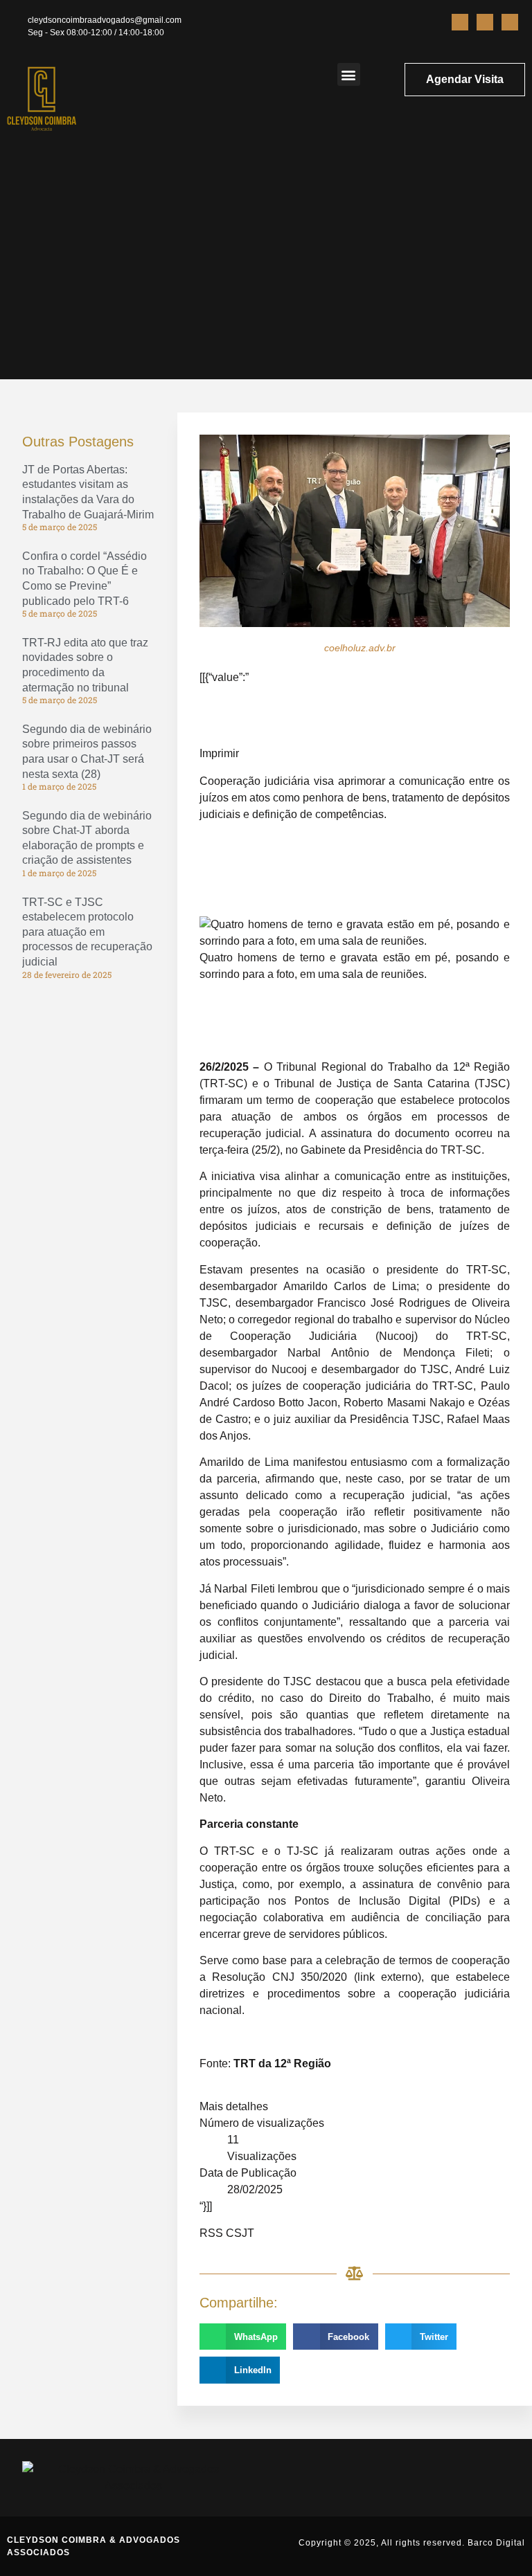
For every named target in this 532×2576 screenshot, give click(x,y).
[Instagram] (485, 22)
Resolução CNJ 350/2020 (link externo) (317, 1977)
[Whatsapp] (510, 22)
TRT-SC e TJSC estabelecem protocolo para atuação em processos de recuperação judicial (87, 932)
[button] (349, 74)
